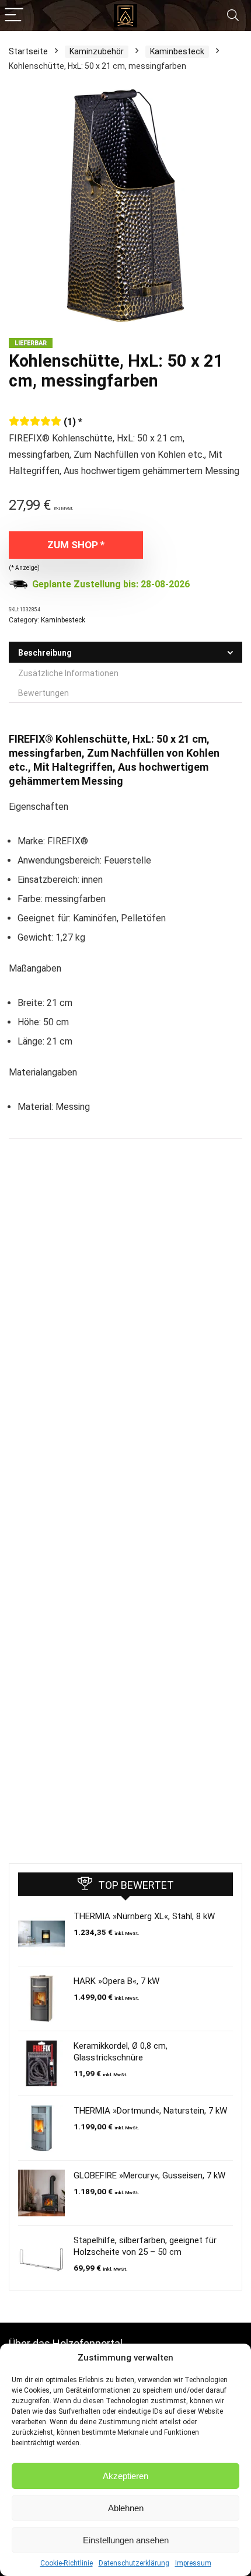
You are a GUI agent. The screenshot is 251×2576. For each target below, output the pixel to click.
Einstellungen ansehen (126, 2540)
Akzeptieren (125, 2476)
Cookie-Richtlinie (67, 2563)
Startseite (28, 51)
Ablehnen (126, 2508)
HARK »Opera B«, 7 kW (116, 1981)
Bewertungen (43, 693)
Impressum (193, 2563)
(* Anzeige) (24, 568)
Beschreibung (45, 653)
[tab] (125, 652)
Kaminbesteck (177, 51)
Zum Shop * (76, 545)
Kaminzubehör (97, 51)
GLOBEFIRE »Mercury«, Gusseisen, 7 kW (149, 2175)
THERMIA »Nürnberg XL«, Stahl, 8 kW (144, 1916)
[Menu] (14, 15)
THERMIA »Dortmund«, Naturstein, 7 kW (150, 2111)
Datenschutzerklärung (134, 2563)
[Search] (233, 15)
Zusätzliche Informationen (68, 673)
